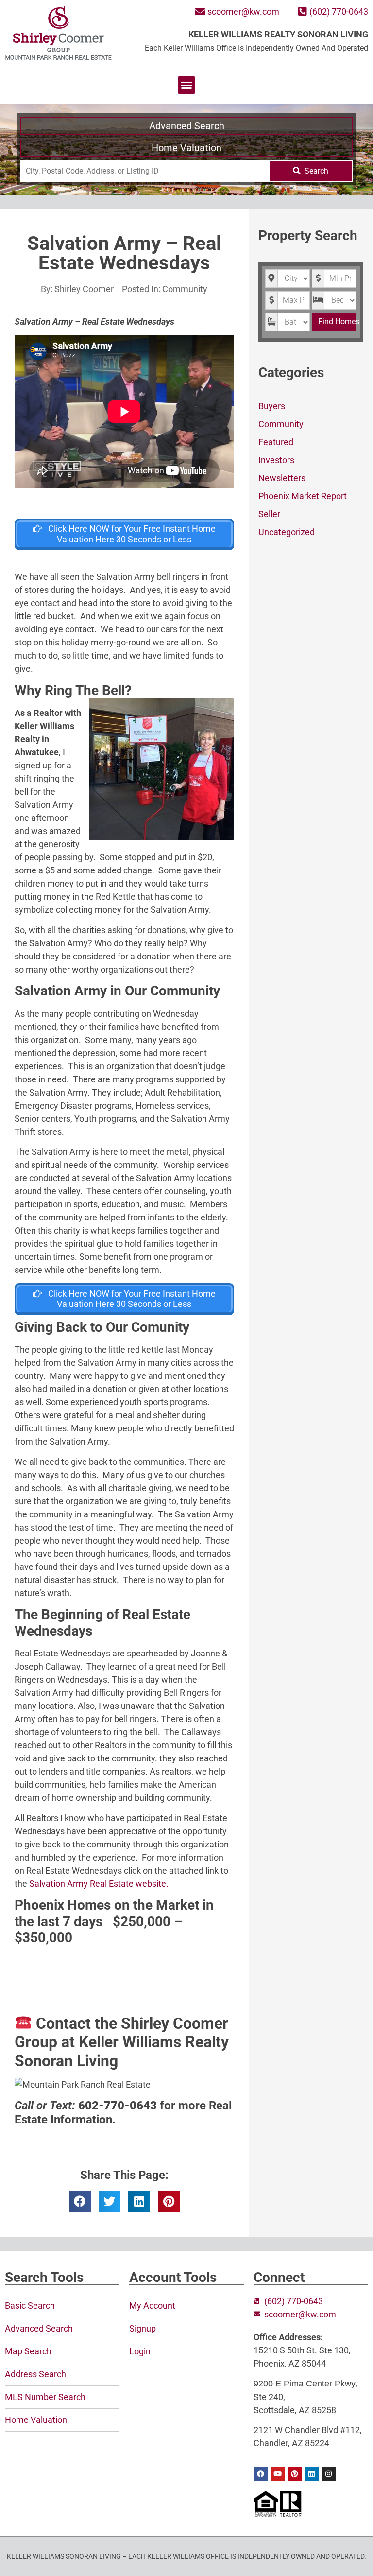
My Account (152, 2306)
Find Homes (337, 322)
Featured (276, 442)
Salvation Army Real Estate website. (98, 1884)
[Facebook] (261, 2474)
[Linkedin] (312, 2474)
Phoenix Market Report (303, 496)
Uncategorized (287, 532)
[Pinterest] (295, 2474)
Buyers (272, 406)
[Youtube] (278, 2474)
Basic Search (30, 2306)
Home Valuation (186, 148)
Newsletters (282, 478)
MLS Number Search (45, 2397)
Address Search (35, 2374)
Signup (143, 2328)
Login (140, 2351)
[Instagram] (329, 2474)
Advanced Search (187, 126)
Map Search (28, 2351)
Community (185, 289)
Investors (276, 460)
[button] (186, 85)
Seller (269, 514)
